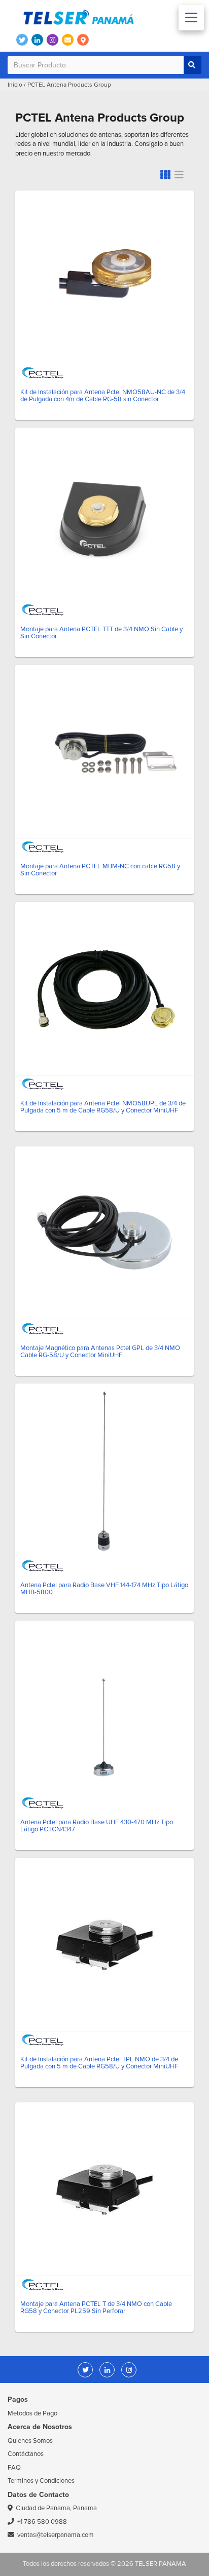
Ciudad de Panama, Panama (56, 2508)
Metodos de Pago (32, 2413)
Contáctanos (26, 2454)
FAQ (14, 2468)
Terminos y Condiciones (41, 2481)
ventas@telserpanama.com (56, 2535)
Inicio (15, 85)
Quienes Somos (30, 2441)
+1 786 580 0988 (42, 2522)
